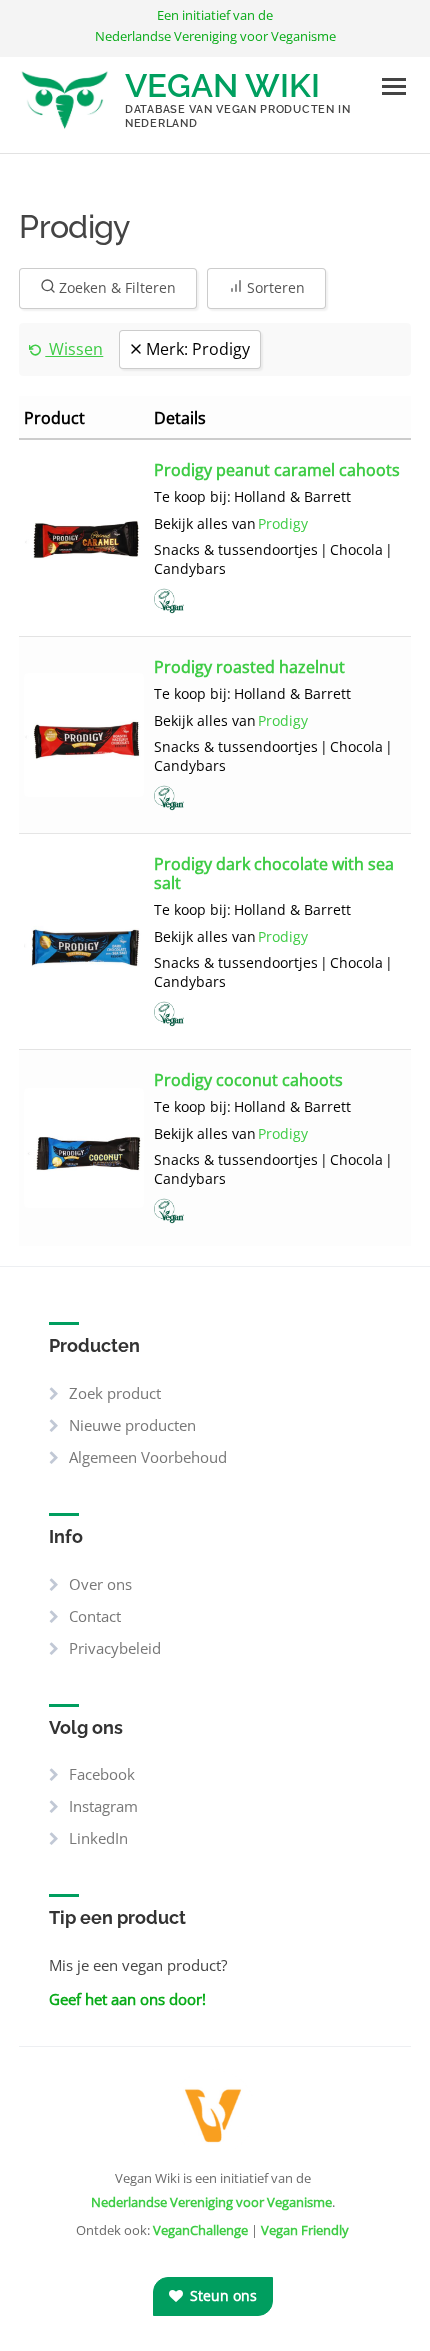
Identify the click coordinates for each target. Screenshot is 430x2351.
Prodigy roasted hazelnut (249, 666)
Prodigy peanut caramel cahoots (277, 469)
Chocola (356, 550)
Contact (95, 1616)
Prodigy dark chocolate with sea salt (274, 872)
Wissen (74, 349)
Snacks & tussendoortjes (236, 550)
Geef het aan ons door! (127, 1999)
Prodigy (283, 524)
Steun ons (221, 2295)
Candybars (190, 569)
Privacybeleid (115, 1648)
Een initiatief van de (215, 25)
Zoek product (115, 1393)
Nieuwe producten (132, 1425)
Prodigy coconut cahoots (248, 1079)
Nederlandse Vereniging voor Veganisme (211, 2202)
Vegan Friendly (305, 2230)
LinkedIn (98, 1838)
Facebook (102, 1774)
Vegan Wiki (222, 85)
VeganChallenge (200, 2230)
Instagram (103, 1806)
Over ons (100, 1584)
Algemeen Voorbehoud (148, 1457)
